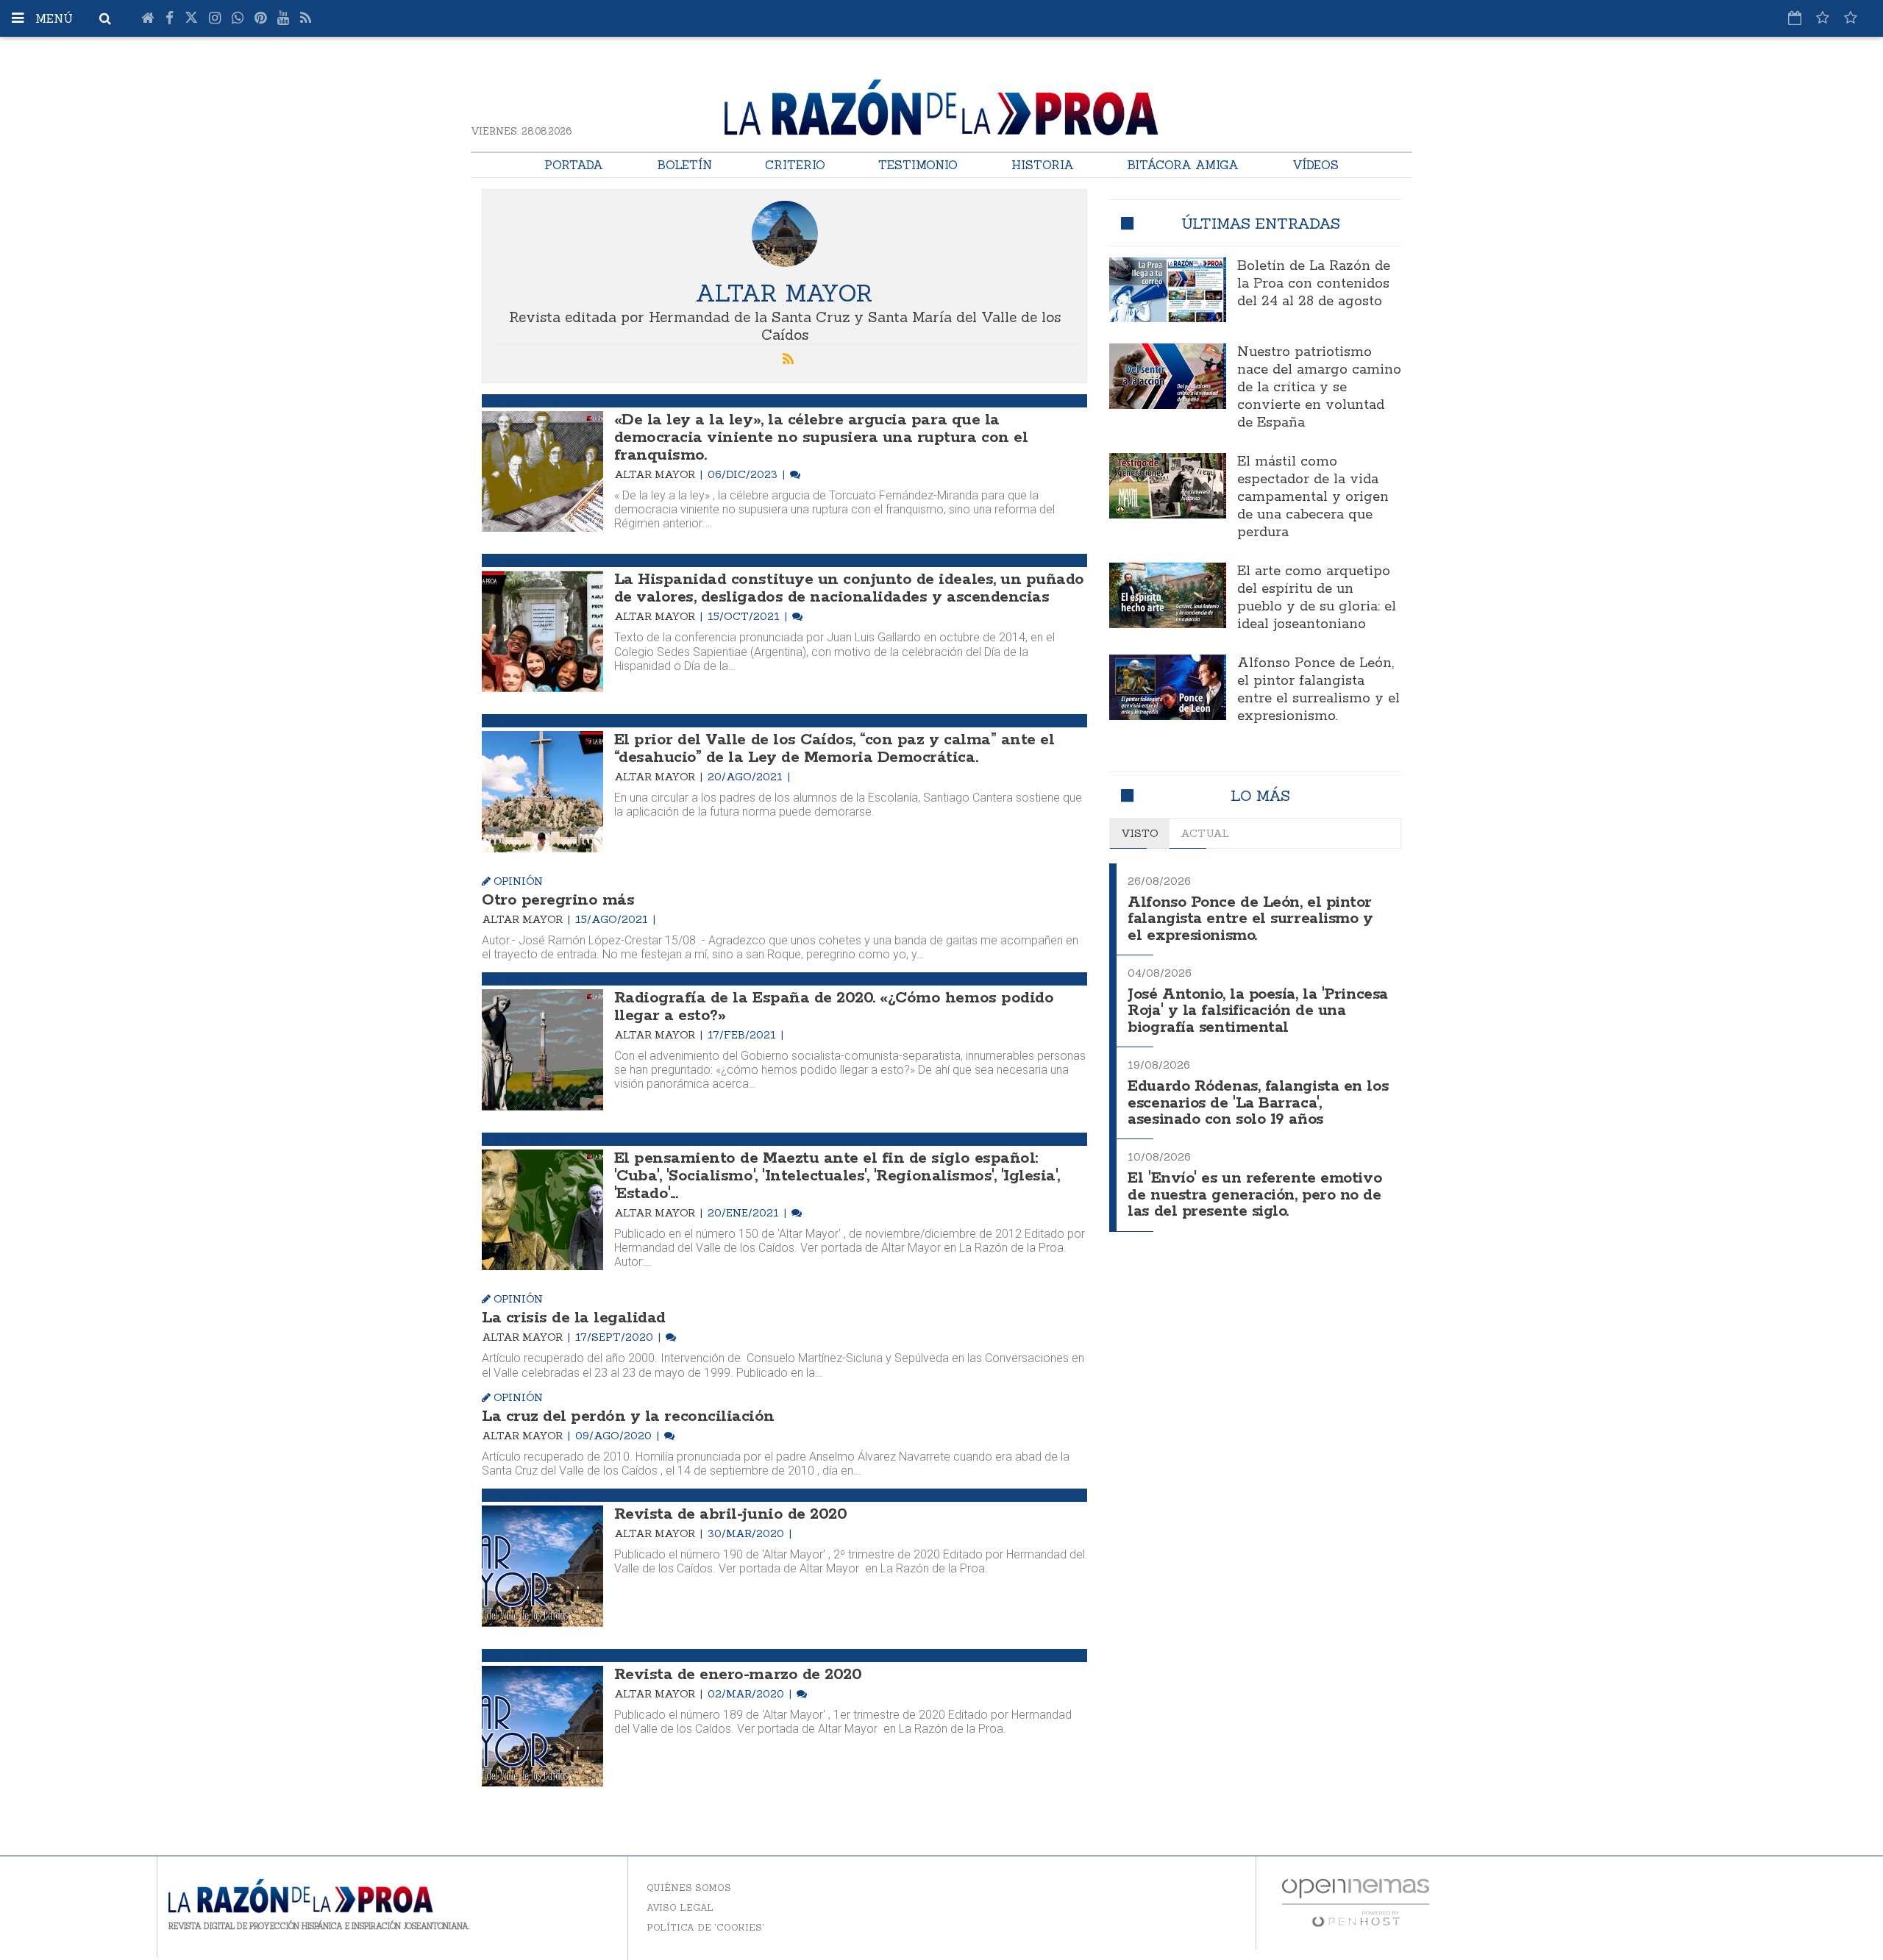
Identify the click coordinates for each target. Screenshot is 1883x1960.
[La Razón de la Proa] (941, 104)
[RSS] (306, 18)
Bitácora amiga (1183, 165)
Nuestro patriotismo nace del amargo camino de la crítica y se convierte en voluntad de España (1319, 388)
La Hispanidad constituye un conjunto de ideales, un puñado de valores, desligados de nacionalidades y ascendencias (849, 588)
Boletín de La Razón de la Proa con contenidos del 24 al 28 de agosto (1314, 284)
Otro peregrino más (558, 900)
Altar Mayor (656, 474)
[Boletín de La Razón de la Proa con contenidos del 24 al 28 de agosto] (1168, 290)
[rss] (789, 360)
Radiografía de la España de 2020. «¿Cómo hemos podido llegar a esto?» (834, 1007)
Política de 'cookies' (705, 1927)
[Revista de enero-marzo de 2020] (542, 1726)
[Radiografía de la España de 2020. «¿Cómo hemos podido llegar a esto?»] (542, 1050)
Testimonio (918, 165)
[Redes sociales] (1823, 18)
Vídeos (1316, 165)
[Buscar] (105, 18)
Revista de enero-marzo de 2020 (738, 1675)
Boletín (684, 165)
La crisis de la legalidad (574, 1318)
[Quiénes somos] (1851, 18)
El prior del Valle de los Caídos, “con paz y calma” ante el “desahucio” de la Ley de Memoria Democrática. (834, 749)
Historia (1043, 165)
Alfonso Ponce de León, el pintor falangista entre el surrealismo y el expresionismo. (1318, 690)
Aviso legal (680, 1907)
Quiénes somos (689, 1888)
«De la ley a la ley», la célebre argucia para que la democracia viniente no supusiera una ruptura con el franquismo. (821, 438)
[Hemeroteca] (1795, 18)
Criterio (795, 165)
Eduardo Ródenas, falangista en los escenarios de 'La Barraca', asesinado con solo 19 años (1258, 1103)
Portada (574, 165)
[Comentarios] (795, 474)
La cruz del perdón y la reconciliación (628, 1416)
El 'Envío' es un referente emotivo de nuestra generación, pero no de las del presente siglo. (1254, 1195)
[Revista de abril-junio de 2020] (542, 1566)
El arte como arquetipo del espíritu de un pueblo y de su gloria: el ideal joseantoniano (1317, 598)
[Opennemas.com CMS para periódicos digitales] (1356, 1902)
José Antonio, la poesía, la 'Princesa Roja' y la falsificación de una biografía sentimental (1257, 1011)
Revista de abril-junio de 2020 (731, 1514)
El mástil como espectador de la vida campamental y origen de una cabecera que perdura (1313, 497)
